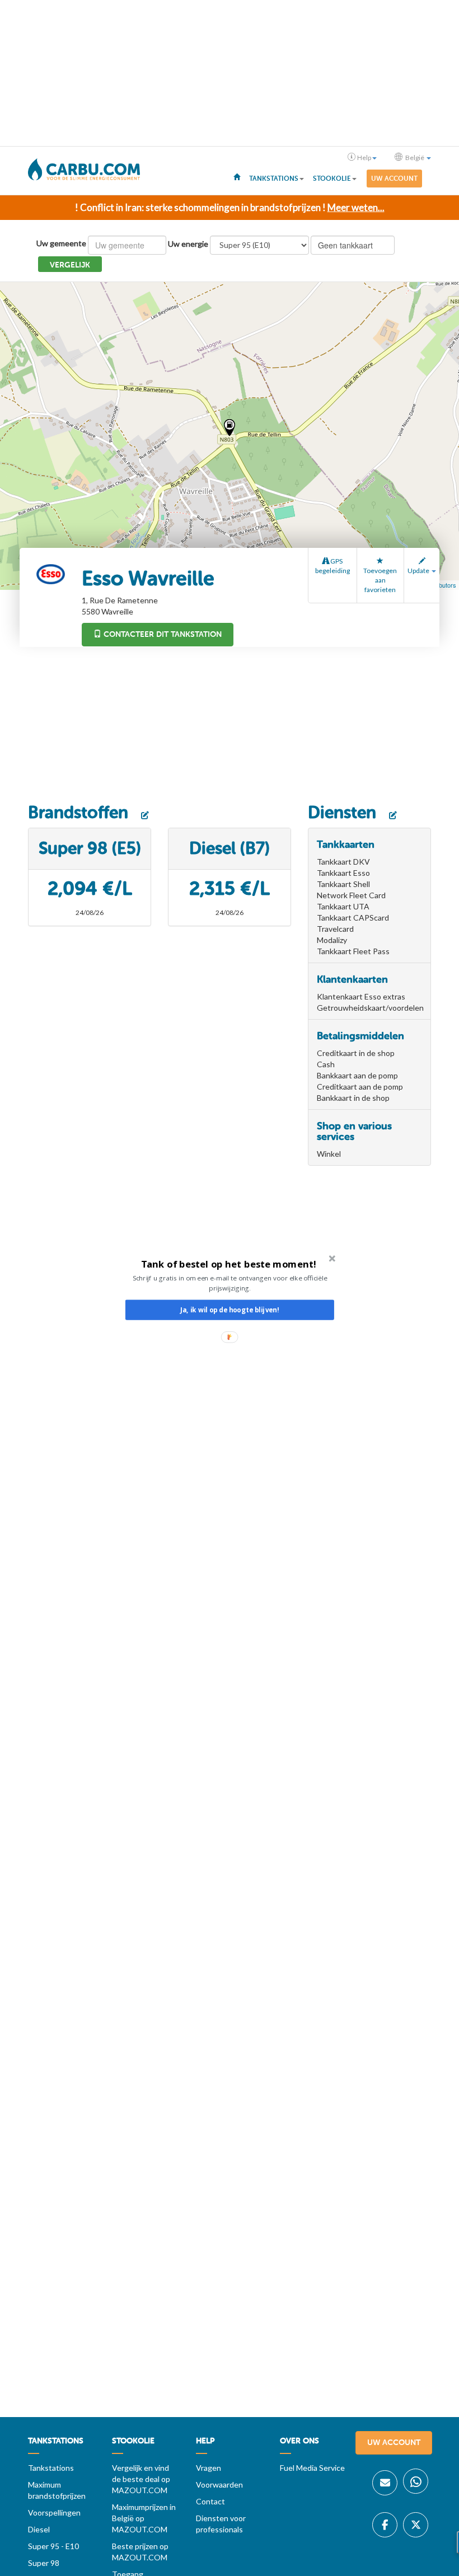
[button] (229, 1264)
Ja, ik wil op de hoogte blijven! (230, 1310)
